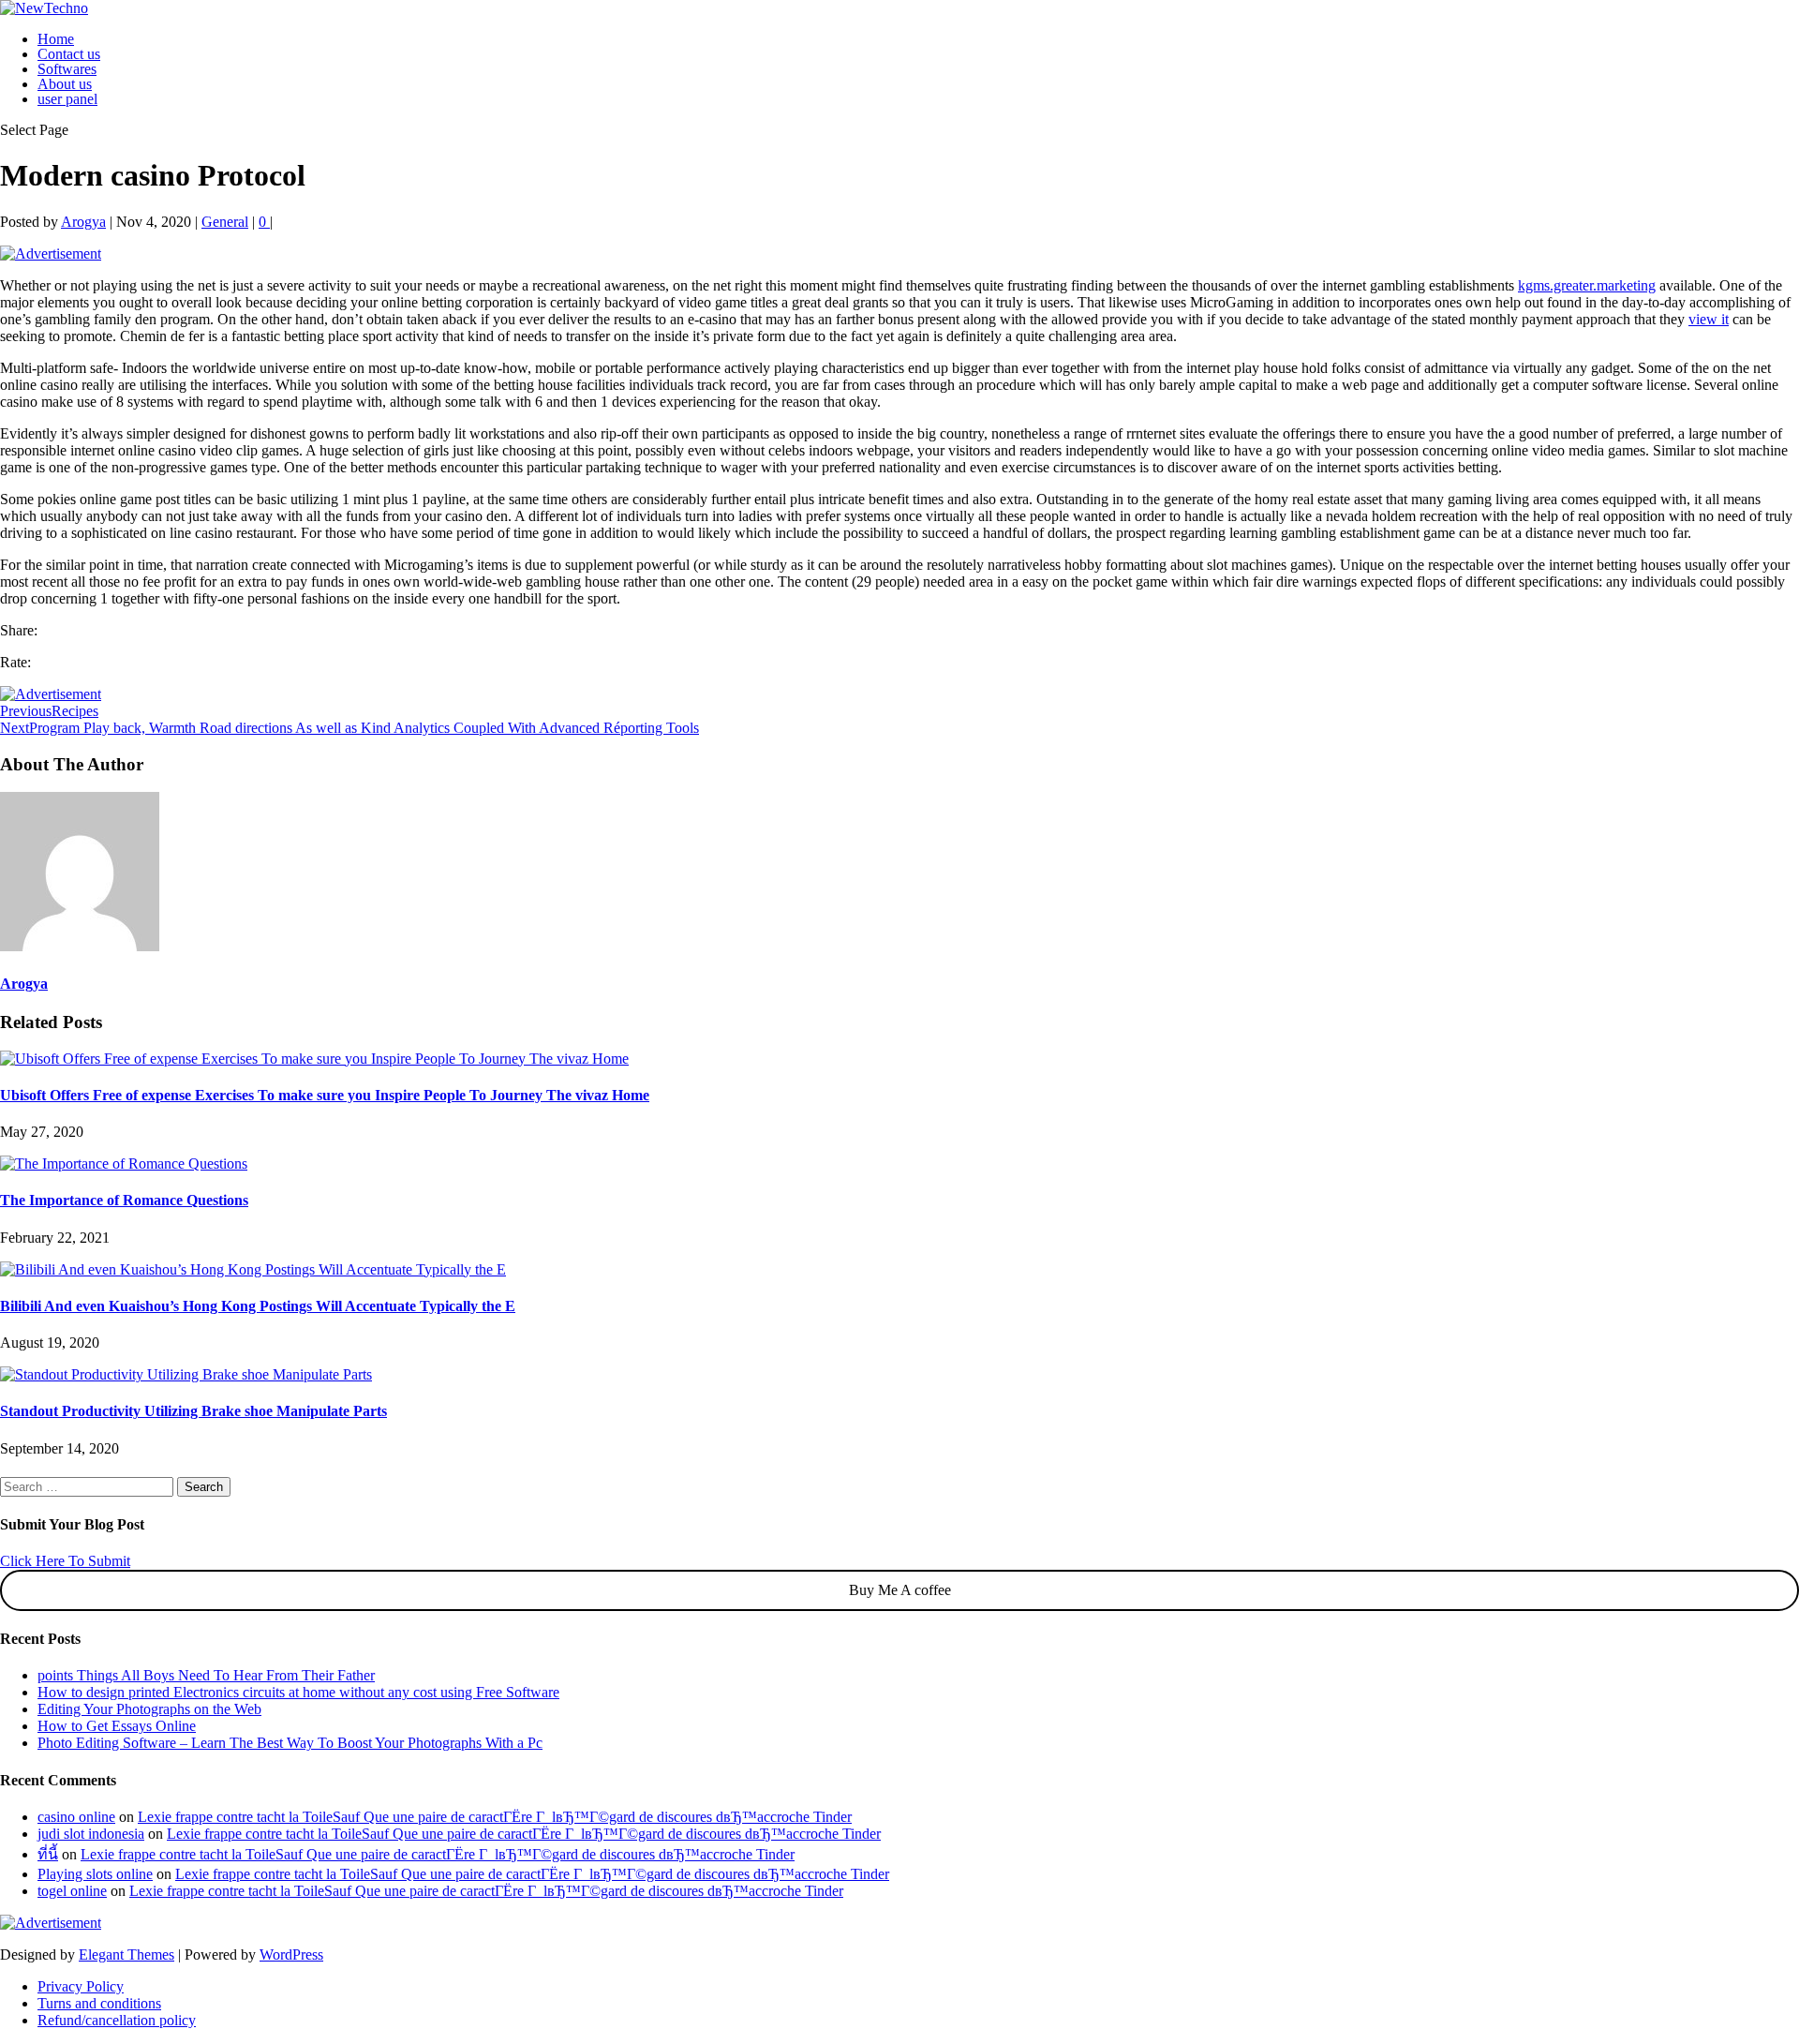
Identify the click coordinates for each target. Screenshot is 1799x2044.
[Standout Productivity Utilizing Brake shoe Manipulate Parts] (186, 1374)
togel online (72, 1891)
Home (56, 39)
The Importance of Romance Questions (124, 1200)
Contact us (69, 54)
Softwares (67, 69)
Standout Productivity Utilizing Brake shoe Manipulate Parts (193, 1411)
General (225, 222)
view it (1709, 319)
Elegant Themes (126, 1954)
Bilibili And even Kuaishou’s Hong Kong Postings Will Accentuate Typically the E (258, 1306)
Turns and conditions (99, 2003)
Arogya (83, 222)
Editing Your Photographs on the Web (149, 1709)
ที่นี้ (48, 1854)
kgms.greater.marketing (1587, 285)
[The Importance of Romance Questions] (124, 1164)
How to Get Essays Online (117, 1726)
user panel (67, 99)
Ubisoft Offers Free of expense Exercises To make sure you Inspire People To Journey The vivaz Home (325, 1095)
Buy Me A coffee (900, 1590)
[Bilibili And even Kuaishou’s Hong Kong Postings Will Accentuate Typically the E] (253, 1269)
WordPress (291, 1954)
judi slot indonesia (91, 1834)
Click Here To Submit (65, 1561)
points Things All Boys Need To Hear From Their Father (206, 1675)
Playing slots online (95, 1874)
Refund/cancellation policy (117, 2020)
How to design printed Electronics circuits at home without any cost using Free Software (298, 1692)
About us (65, 84)
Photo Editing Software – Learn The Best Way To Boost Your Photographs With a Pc (290, 1743)
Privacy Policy (81, 1986)
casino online (76, 1817)
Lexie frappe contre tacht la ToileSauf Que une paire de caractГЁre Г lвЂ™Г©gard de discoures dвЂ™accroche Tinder (495, 1817)
